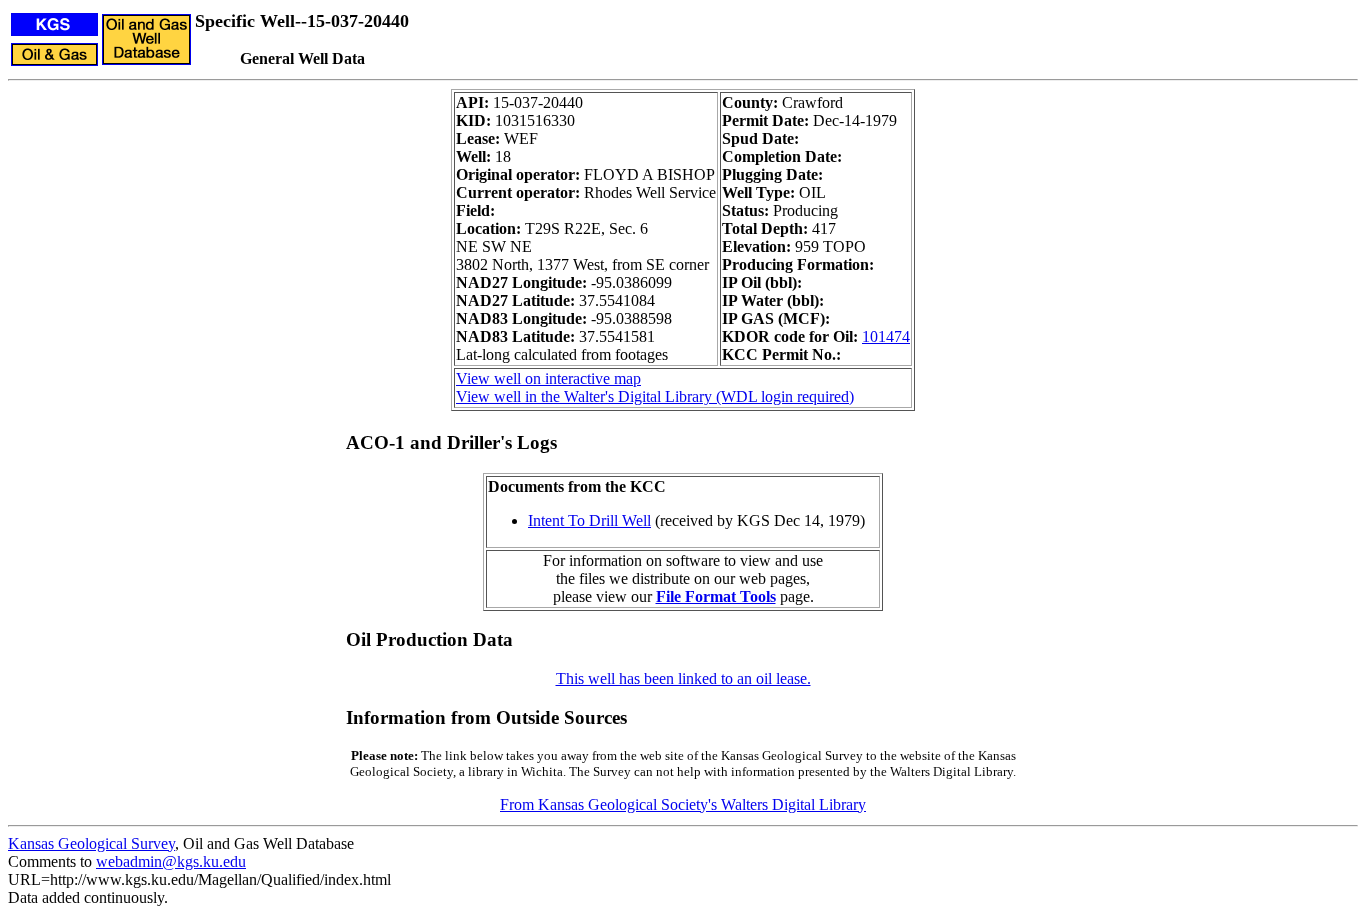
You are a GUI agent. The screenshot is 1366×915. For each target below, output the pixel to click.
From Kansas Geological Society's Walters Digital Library (683, 804)
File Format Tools (716, 596)
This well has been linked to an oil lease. (683, 678)
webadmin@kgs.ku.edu (171, 861)
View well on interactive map (548, 378)
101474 (886, 336)
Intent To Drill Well (589, 520)
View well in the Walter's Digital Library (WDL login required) (655, 396)
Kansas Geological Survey (91, 843)
